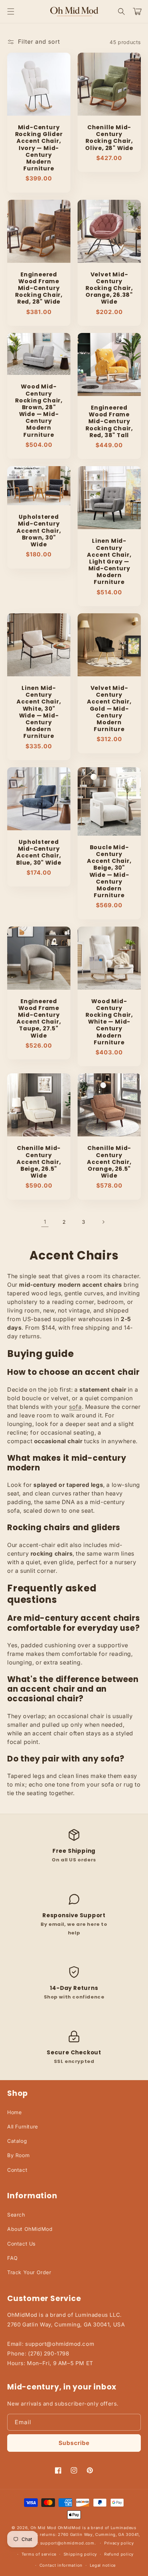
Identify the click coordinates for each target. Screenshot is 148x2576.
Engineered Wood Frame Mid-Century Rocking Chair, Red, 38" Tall (109, 421)
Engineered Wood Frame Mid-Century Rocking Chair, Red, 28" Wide (39, 288)
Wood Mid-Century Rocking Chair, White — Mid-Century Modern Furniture (109, 1022)
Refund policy (119, 2554)
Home (14, 2112)
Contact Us (21, 2244)
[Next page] (103, 1222)
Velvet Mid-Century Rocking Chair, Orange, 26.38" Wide (109, 288)
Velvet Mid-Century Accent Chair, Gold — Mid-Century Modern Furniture (109, 709)
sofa (75, 1407)
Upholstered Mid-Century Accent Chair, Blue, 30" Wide (39, 852)
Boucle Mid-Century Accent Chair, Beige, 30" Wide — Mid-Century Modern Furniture (109, 871)
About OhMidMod (30, 2229)
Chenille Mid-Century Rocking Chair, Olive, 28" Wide (109, 138)
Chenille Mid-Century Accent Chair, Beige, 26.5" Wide (39, 1162)
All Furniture (23, 2126)
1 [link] (45, 1222)
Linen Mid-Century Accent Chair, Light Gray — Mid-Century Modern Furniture (109, 561)
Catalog (17, 2141)
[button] (11, 11)
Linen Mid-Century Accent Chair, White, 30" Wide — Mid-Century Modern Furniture (39, 712)
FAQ (13, 2258)
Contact (17, 2170)
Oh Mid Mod (43, 2528)
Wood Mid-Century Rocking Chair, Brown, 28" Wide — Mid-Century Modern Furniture (39, 411)
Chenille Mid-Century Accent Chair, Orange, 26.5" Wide (109, 1162)
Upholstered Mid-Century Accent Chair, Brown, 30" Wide (39, 531)
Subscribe (74, 2443)
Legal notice (103, 2565)
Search (16, 2215)
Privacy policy (119, 2543)
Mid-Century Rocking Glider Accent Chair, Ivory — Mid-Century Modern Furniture (39, 148)
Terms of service (39, 2554)
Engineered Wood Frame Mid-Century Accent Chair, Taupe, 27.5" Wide (39, 1018)
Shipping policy (80, 2554)
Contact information (61, 2565)
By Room (18, 2155)
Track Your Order (29, 2272)
